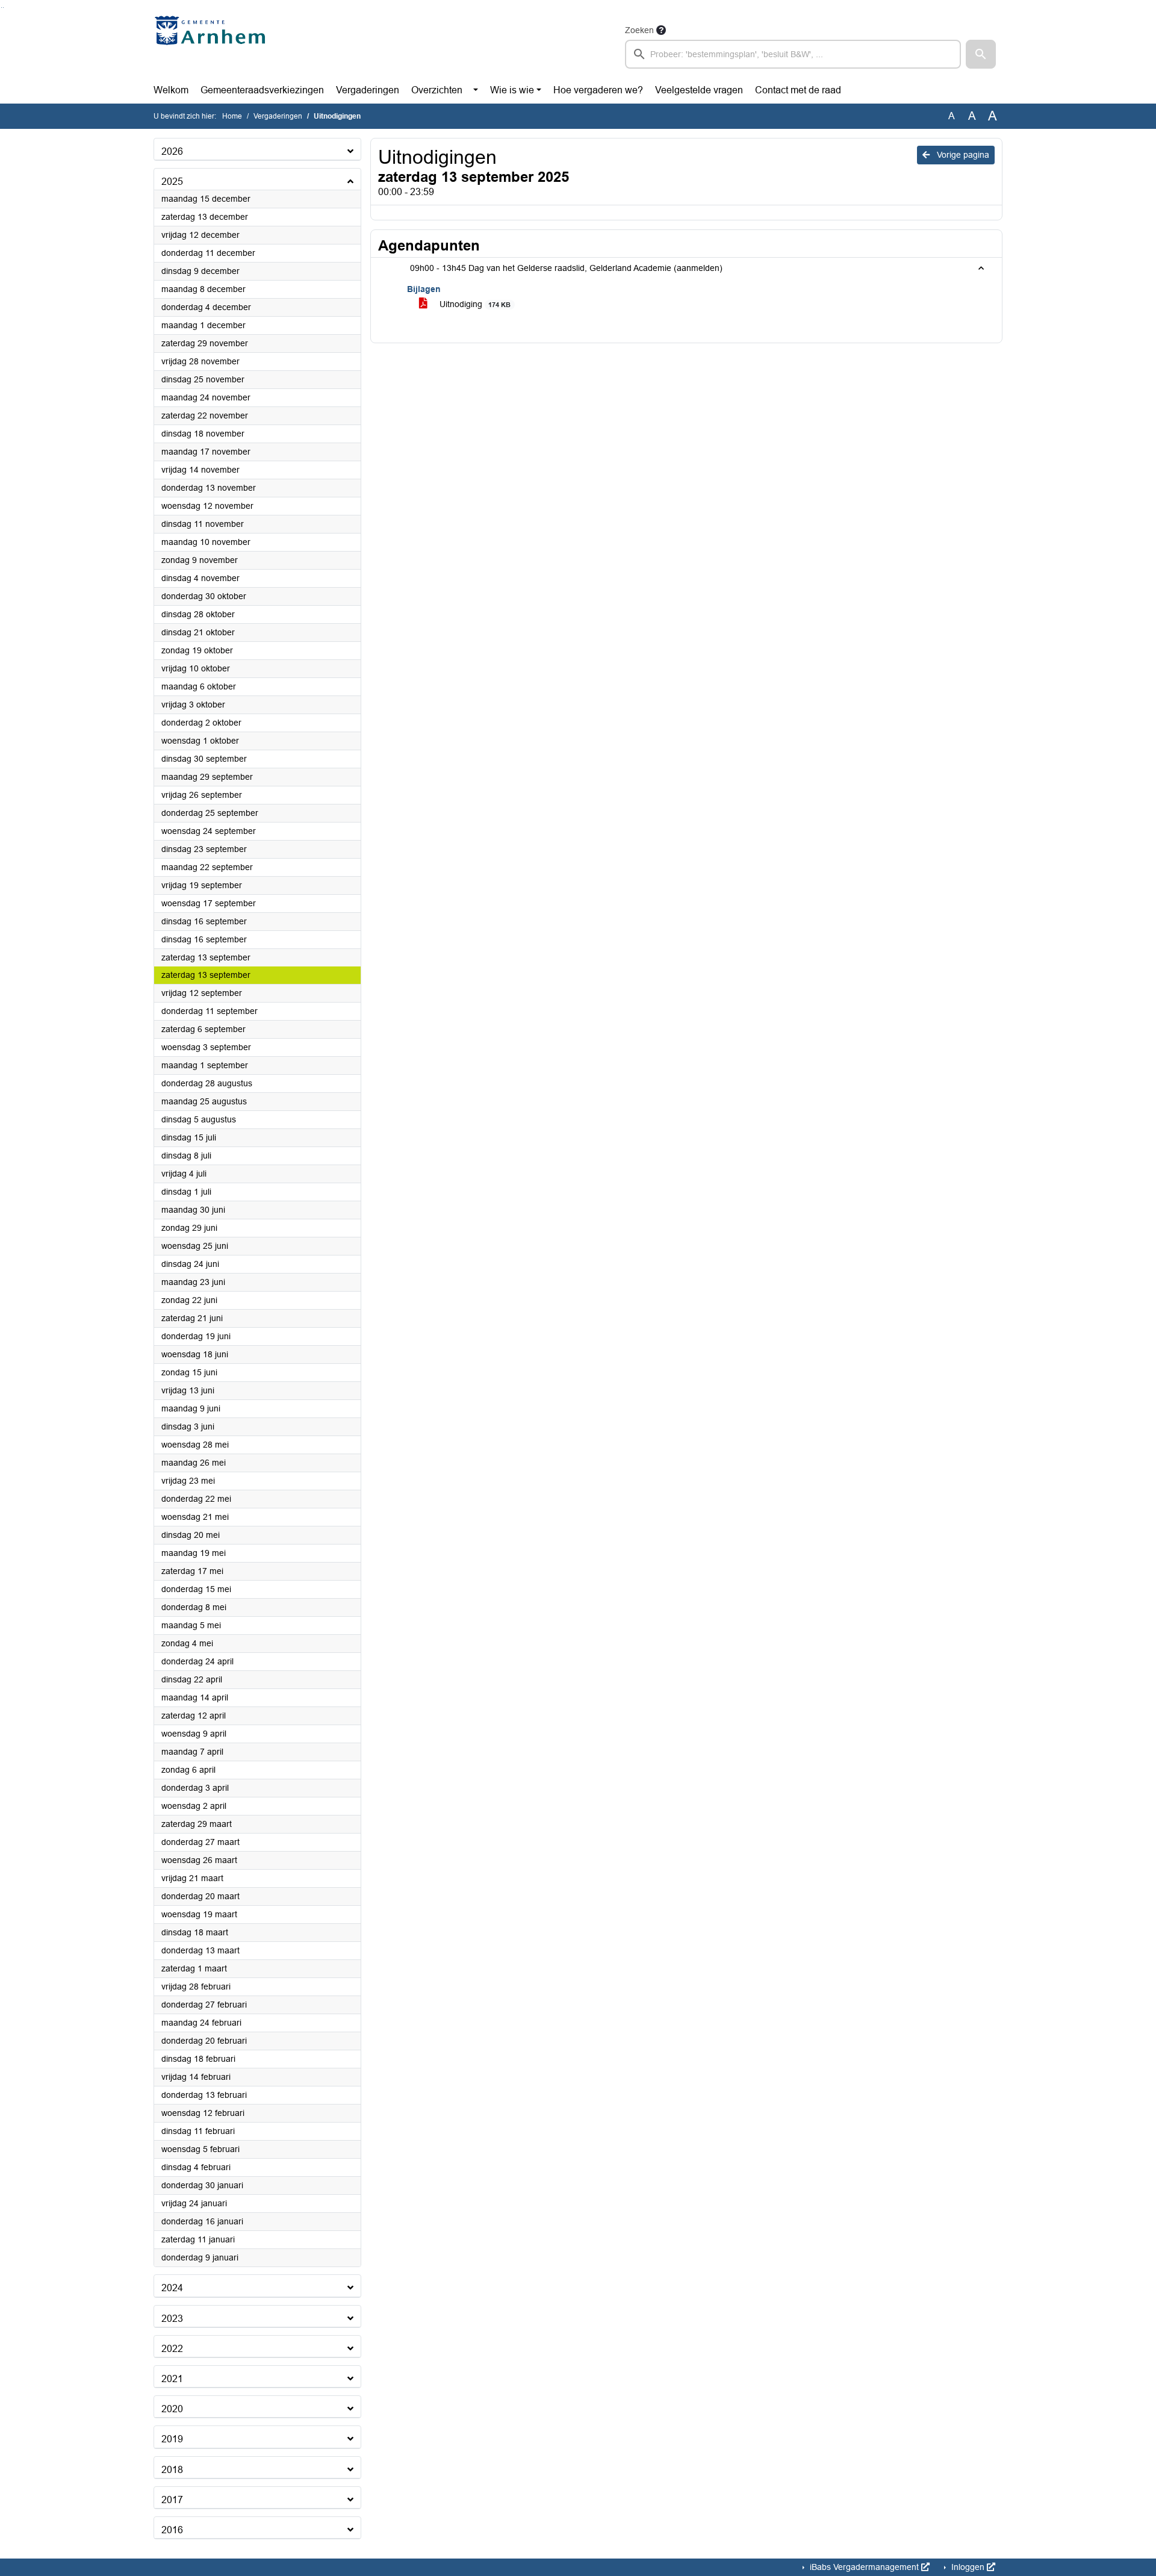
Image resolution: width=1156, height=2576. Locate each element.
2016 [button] (172, 2530)
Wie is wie (512, 90)
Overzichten (437, 90)
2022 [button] (172, 2349)
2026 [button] (172, 151)
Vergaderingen (368, 90)
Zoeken (639, 30)
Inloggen (968, 2567)
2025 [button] (172, 182)
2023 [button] (172, 2319)
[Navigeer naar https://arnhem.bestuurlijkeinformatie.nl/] (213, 46)
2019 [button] (172, 2439)
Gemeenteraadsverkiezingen (262, 90)
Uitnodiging (474, 304)
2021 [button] (172, 2379)
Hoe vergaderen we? (598, 90)
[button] (981, 54)
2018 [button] (172, 2470)
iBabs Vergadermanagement (864, 2567)
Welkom (171, 90)
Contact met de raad (798, 90)
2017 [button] (172, 2500)
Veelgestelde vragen (699, 90)
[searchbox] (793, 54)
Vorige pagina (962, 155)
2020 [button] (172, 2409)
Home (232, 116)
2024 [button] (172, 2288)
